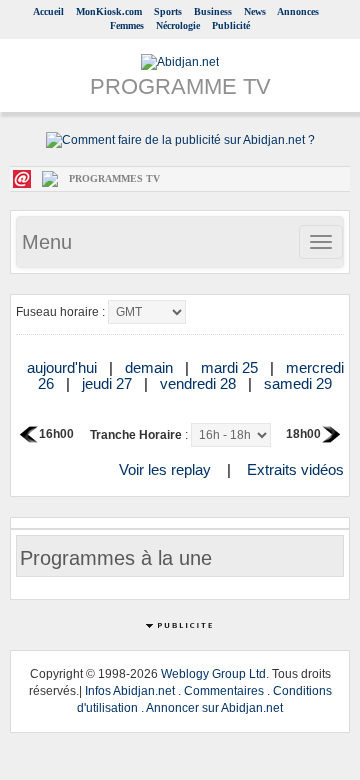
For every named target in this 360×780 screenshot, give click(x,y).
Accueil (48, 11)
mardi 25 (231, 367)
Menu (47, 242)
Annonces (298, 11)
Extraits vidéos (295, 469)
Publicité (231, 25)
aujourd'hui (64, 367)
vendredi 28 (200, 383)
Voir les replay (165, 469)
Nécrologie (178, 25)
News (255, 11)
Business (213, 11)
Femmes (127, 25)
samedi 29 (300, 383)
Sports (168, 11)
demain (151, 367)
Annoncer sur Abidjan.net (214, 708)
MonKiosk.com (109, 11)
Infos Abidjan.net (130, 691)
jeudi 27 (109, 383)
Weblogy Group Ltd (213, 674)
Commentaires (224, 691)
